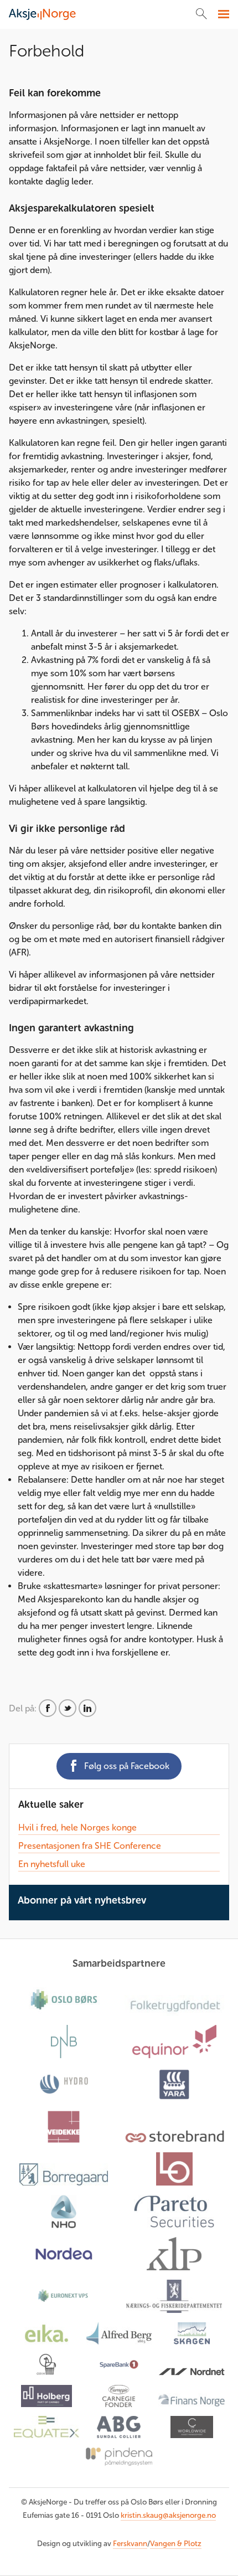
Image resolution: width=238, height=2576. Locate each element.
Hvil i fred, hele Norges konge (77, 1827)
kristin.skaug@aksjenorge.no (168, 2515)
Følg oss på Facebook (127, 1766)
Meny (222, 14)
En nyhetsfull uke (52, 1864)
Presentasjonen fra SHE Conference (90, 1846)
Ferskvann (130, 2544)
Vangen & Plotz (176, 2544)
